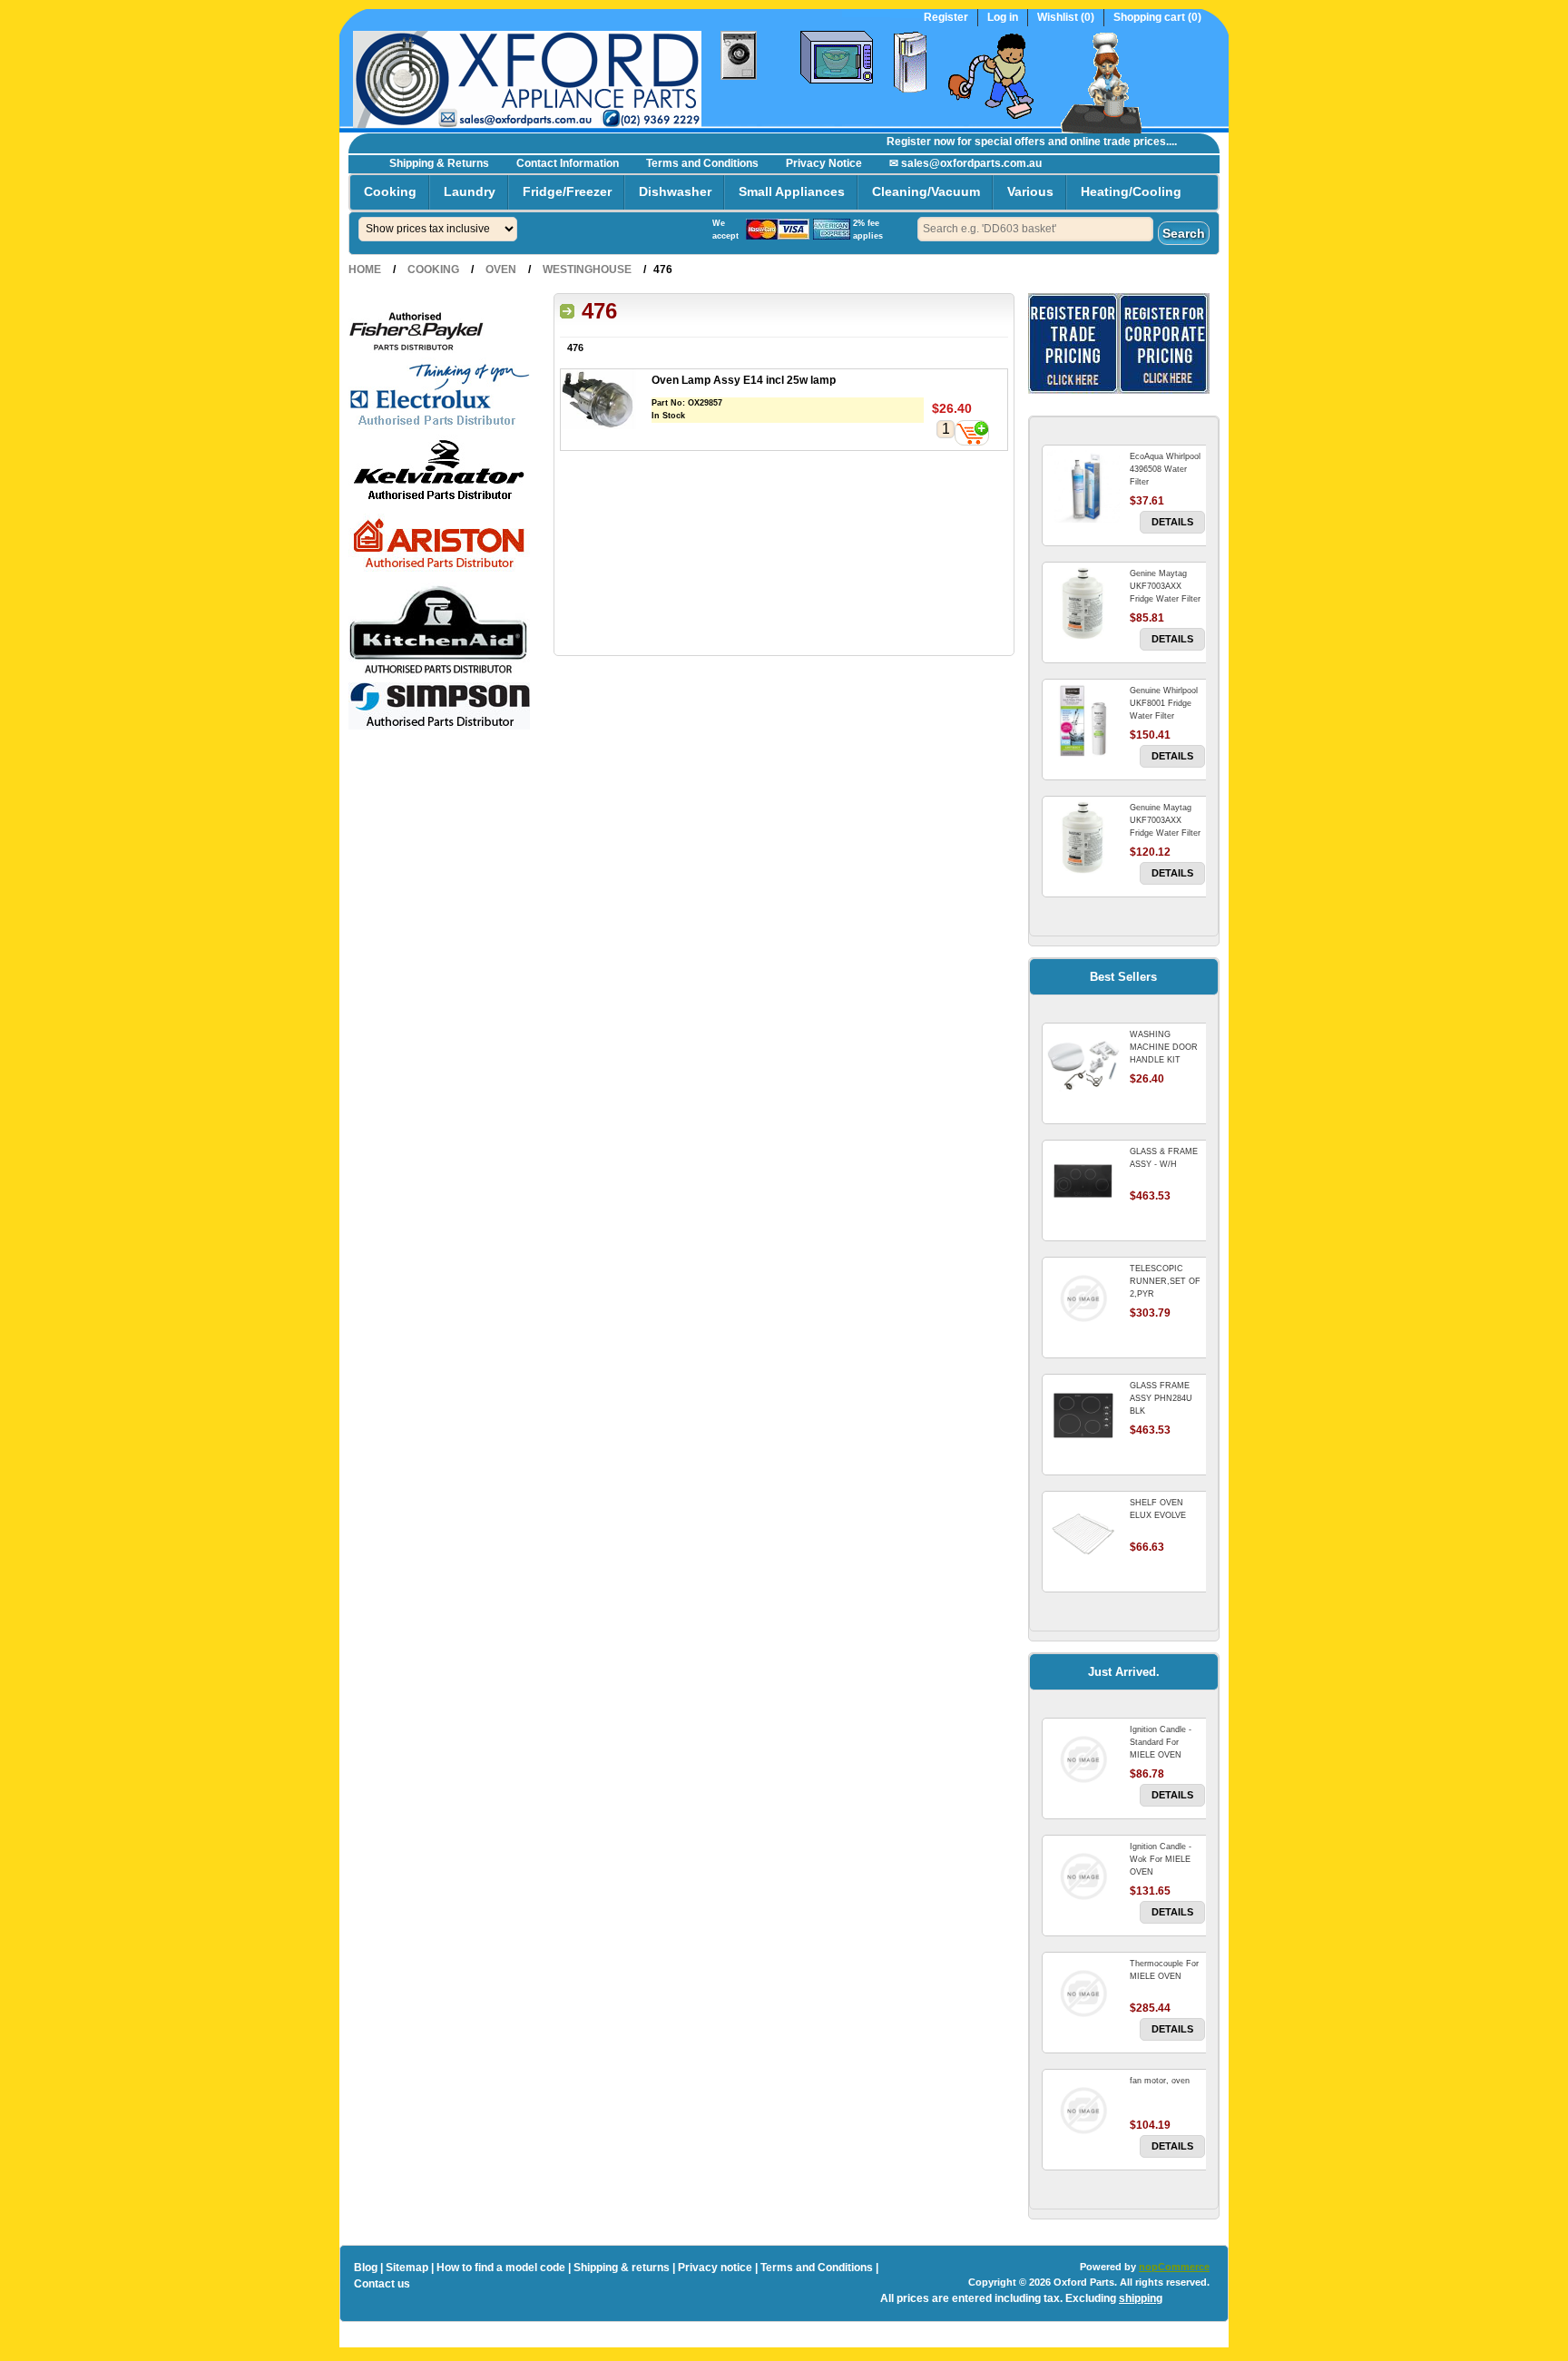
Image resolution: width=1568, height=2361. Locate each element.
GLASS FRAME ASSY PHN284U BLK (1161, 1398)
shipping (1141, 2298)
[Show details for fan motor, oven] (1083, 2111)
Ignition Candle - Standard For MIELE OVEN (1161, 1742)
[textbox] (1035, 229)
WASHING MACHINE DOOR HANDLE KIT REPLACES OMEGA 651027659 (1167, 1060)
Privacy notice (715, 2268)
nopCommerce (1174, 2267)
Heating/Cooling (1131, 191)
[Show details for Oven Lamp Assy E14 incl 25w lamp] (606, 402)
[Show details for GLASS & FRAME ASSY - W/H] (1083, 1181)
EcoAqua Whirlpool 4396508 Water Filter (1165, 469)
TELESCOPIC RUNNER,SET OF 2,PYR (1165, 1281)
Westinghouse (587, 269)
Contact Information (568, 163)
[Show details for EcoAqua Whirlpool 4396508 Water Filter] (1083, 486)
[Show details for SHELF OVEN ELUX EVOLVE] (1083, 1533)
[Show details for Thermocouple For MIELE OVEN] (1083, 1994)
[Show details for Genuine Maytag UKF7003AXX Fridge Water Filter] (1083, 838)
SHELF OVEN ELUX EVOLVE (1158, 1509)
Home (365, 269)
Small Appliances (792, 191)
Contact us (382, 2284)
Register (946, 18)
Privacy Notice (824, 163)
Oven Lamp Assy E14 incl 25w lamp (744, 380)
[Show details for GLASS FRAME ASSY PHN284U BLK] (1083, 1416)
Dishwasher (675, 191)
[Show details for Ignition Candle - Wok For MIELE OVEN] (1083, 1876)
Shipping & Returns (439, 163)
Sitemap (407, 2268)
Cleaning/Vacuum (926, 191)
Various (1030, 191)
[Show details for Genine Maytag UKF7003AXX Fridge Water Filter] (1083, 603)
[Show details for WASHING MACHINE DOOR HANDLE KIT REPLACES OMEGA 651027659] (1083, 1064)
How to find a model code (501, 2268)
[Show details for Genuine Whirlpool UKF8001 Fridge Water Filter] (1083, 720)
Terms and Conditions (702, 163)
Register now (897, 142)
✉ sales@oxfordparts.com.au (965, 163)
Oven (501, 269)
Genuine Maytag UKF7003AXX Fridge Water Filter (1165, 820)
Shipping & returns (622, 2268)
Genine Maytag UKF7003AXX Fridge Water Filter (1165, 586)
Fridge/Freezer (567, 191)
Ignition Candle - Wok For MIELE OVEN (1161, 1859)
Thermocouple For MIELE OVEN (1164, 1970)
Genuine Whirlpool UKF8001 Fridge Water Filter (1164, 703)
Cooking (390, 191)
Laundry (470, 191)
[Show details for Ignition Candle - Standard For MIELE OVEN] (1083, 1759)
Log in (1003, 18)
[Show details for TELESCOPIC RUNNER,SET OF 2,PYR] (1083, 1298)
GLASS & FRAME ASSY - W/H (1164, 1158)
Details (1172, 522)
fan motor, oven (1160, 2081)
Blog (366, 2268)
